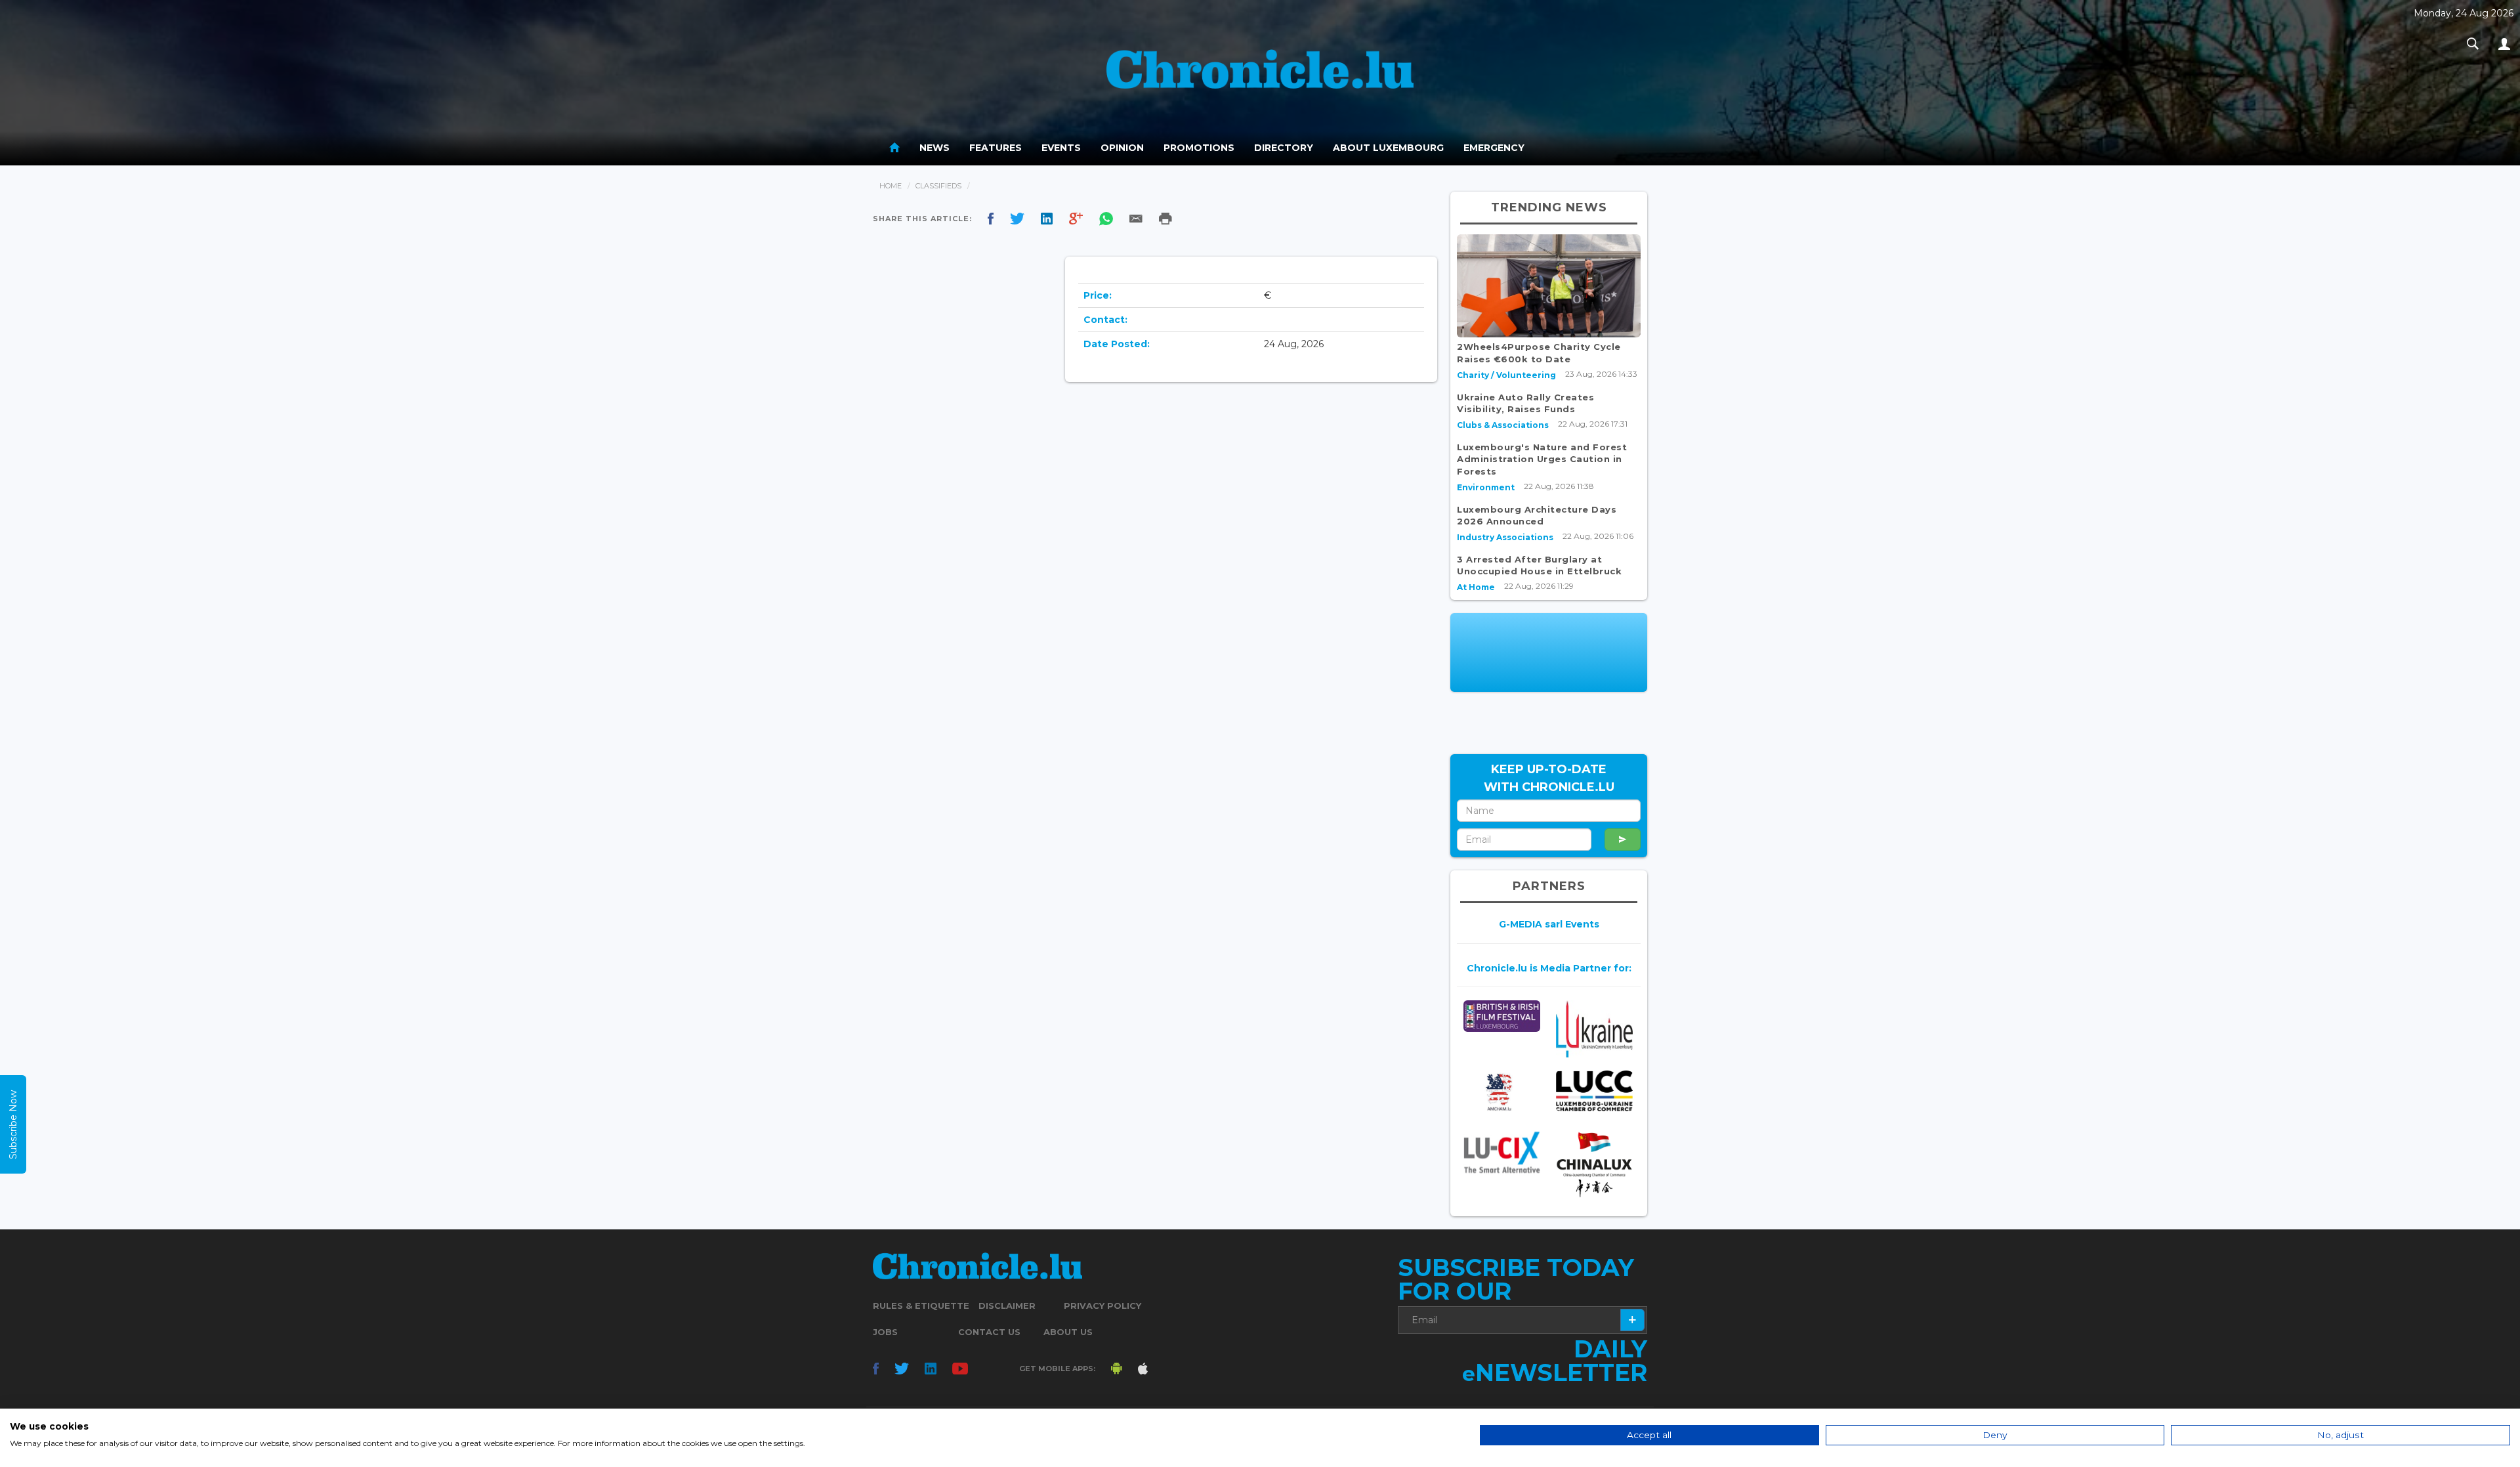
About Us (1068, 1332)
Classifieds (938, 186)
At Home (1476, 587)
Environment (1486, 487)
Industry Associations (1505, 537)
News (934, 148)
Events (1061, 148)
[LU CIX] (1502, 1152)
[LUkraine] (1594, 1029)
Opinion (1122, 148)
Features (996, 148)
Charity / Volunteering (1506, 375)
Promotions (1199, 148)
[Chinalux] (1594, 1165)
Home (891, 186)
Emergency (1494, 148)
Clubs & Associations (1503, 425)
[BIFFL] (1502, 1016)
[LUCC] (1594, 1091)
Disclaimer (1007, 1306)
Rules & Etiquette (921, 1306)
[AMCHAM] (1502, 1092)
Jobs (885, 1332)
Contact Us (989, 1332)
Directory (1284, 148)
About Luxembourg (1388, 148)
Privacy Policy (1102, 1306)
